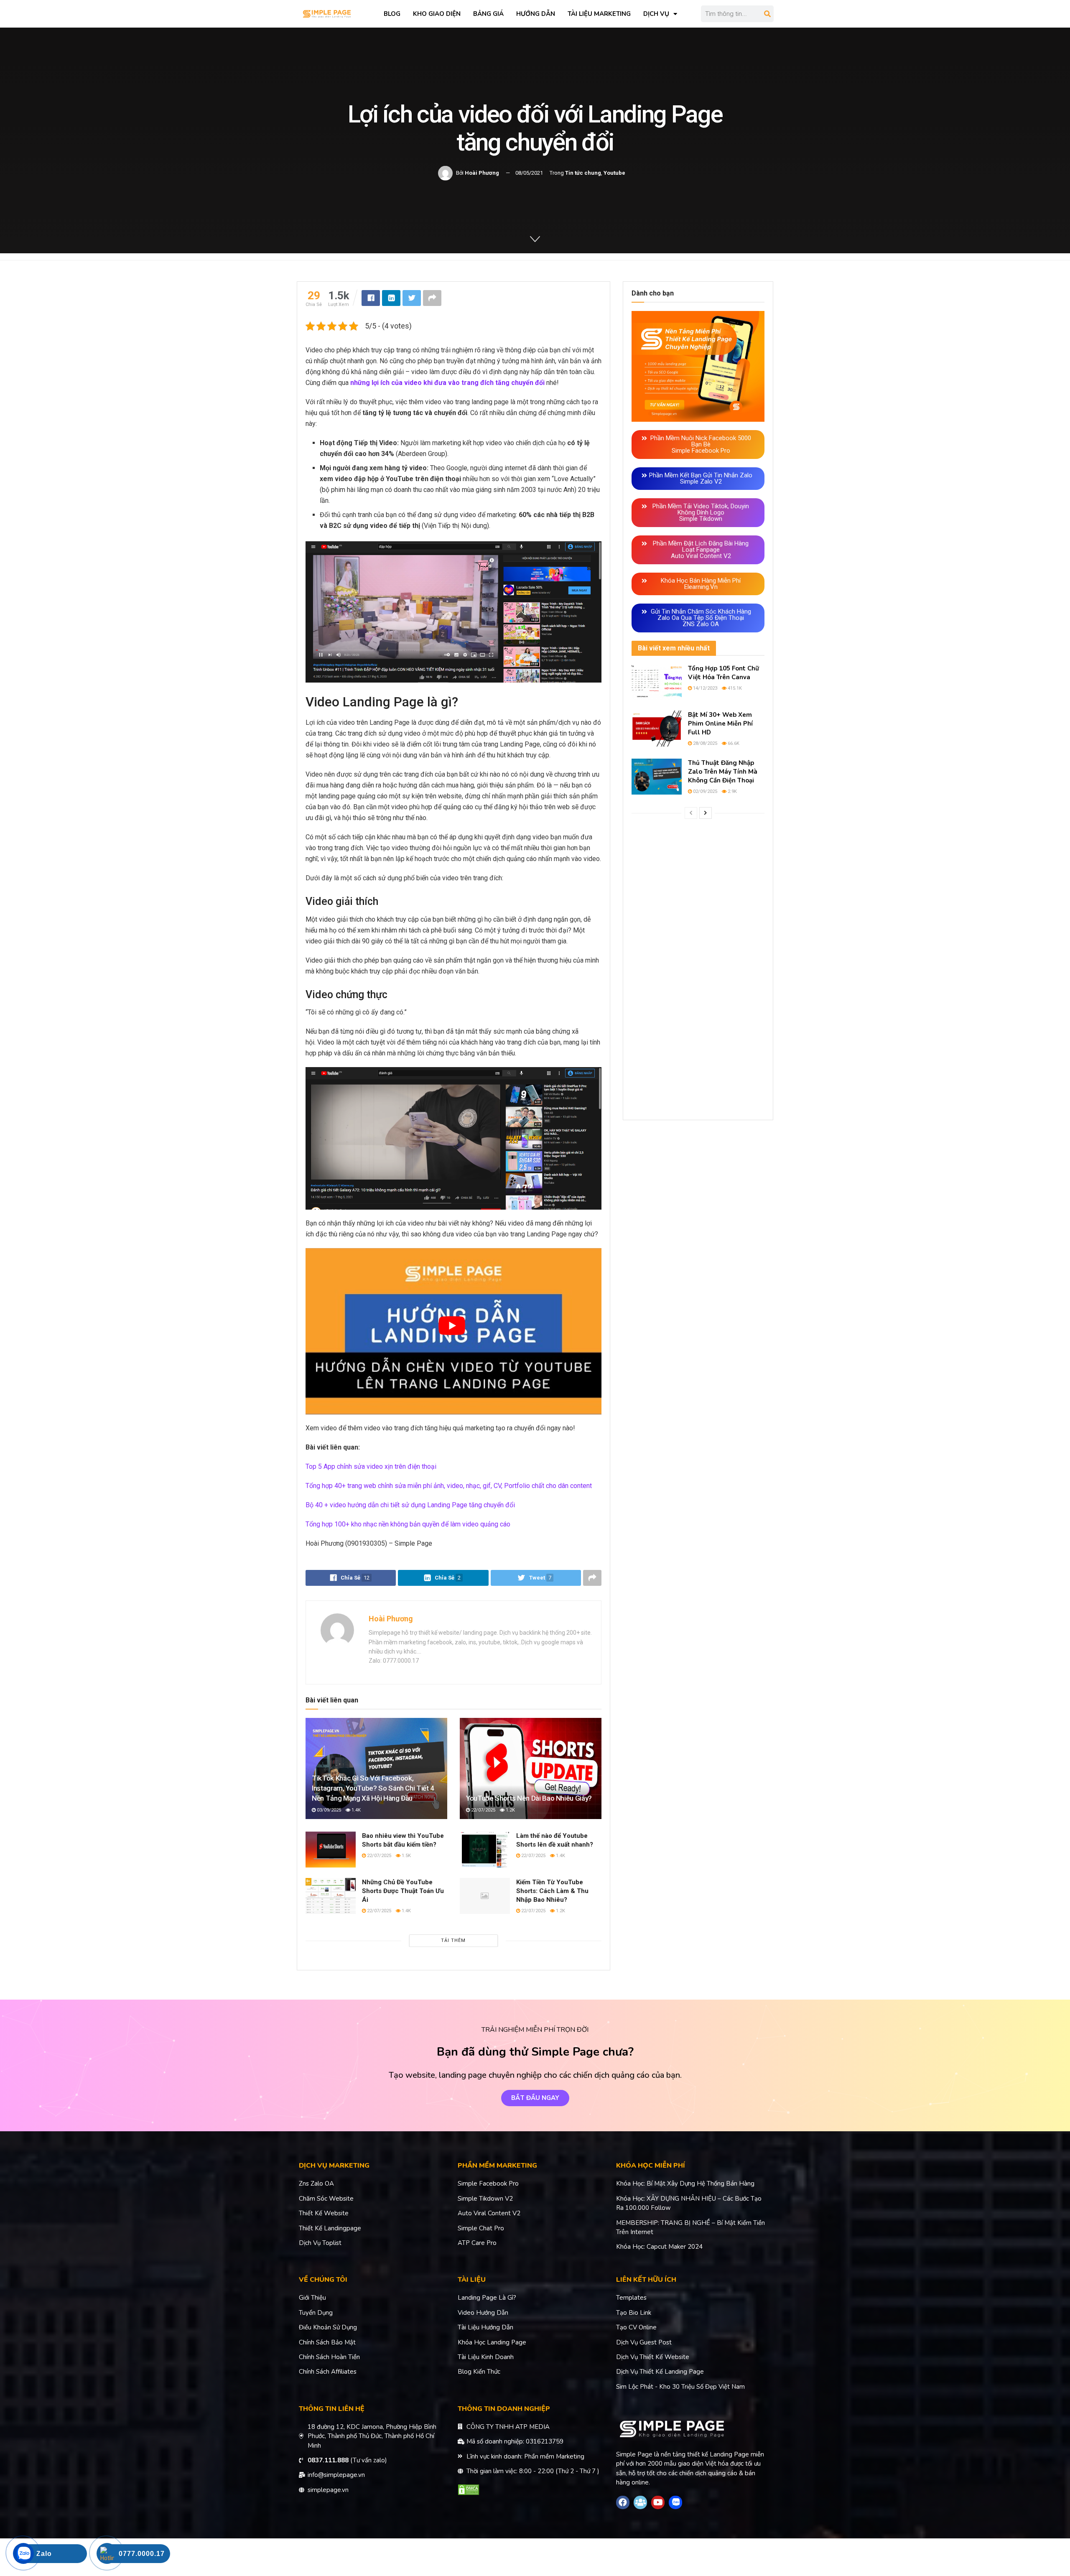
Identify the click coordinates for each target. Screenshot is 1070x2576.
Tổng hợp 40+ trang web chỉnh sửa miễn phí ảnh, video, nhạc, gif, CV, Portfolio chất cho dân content (449, 1486)
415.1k (734, 688)
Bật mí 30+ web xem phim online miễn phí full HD (720, 724)
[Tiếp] (706, 813)
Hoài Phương (482, 173)
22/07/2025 (483, 1810)
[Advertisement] (698, 969)
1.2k (510, 1810)
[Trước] (691, 813)
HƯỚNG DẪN (536, 14)
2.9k (732, 791)
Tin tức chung (583, 173)
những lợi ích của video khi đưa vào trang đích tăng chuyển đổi (447, 383)
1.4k (355, 1810)
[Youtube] (658, 2502)
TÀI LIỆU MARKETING (599, 14)
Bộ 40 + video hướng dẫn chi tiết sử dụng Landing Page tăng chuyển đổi (410, 1505)
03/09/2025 (328, 1810)
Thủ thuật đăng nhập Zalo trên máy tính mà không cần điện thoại (723, 772)
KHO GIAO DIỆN (437, 14)
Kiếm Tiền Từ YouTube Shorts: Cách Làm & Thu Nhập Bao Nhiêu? (552, 1891)
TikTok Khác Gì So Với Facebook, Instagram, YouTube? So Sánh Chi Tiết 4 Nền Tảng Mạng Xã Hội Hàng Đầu (373, 1788)
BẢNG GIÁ (488, 14)
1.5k (406, 1856)
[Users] (640, 2502)
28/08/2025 (704, 743)
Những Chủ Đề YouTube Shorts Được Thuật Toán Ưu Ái (403, 1891)
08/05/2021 (529, 173)
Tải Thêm (453, 1940)
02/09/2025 (704, 791)
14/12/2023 (704, 688)
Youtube (614, 173)
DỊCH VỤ (656, 14)
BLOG (392, 14)
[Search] (767, 14)
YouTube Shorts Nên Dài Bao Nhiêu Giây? (529, 1798)
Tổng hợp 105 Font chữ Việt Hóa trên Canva (724, 673)
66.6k (733, 743)
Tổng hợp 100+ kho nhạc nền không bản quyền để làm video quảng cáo (408, 1524)
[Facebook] (623, 2502)
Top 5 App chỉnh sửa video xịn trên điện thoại (371, 1466)
